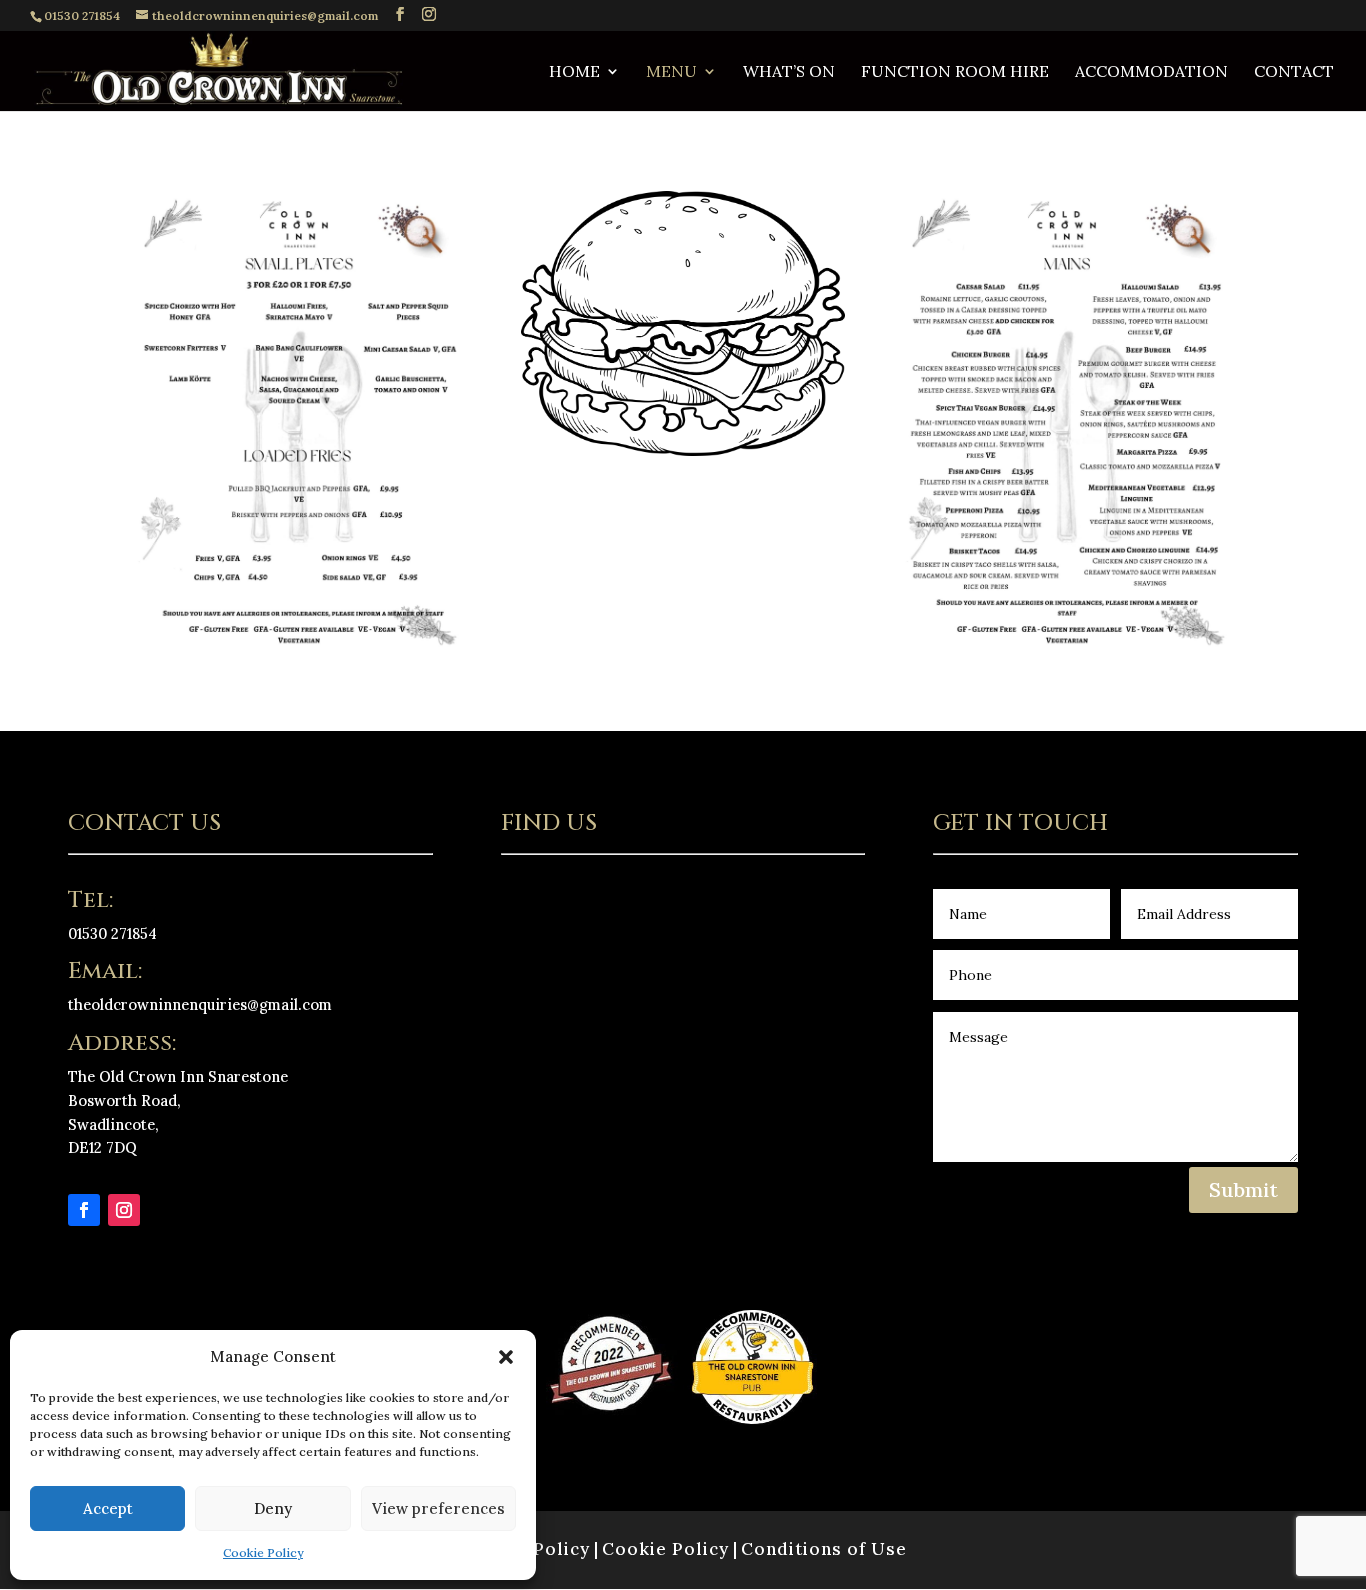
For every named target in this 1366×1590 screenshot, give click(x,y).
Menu (671, 72)
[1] (299, 645)
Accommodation (1151, 72)
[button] (506, 1357)
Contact (1294, 72)
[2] (1067, 645)
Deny (273, 1508)
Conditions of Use (824, 1549)
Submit (1243, 1189)
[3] (683, 451)
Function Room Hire (955, 72)
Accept (108, 1508)
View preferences (438, 1508)
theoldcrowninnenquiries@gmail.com (200, 1004)
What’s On (789, 72)
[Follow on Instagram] (124, 1210)
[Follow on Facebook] (84, 1210)
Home (574, 72)
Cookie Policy (263, 1552)
